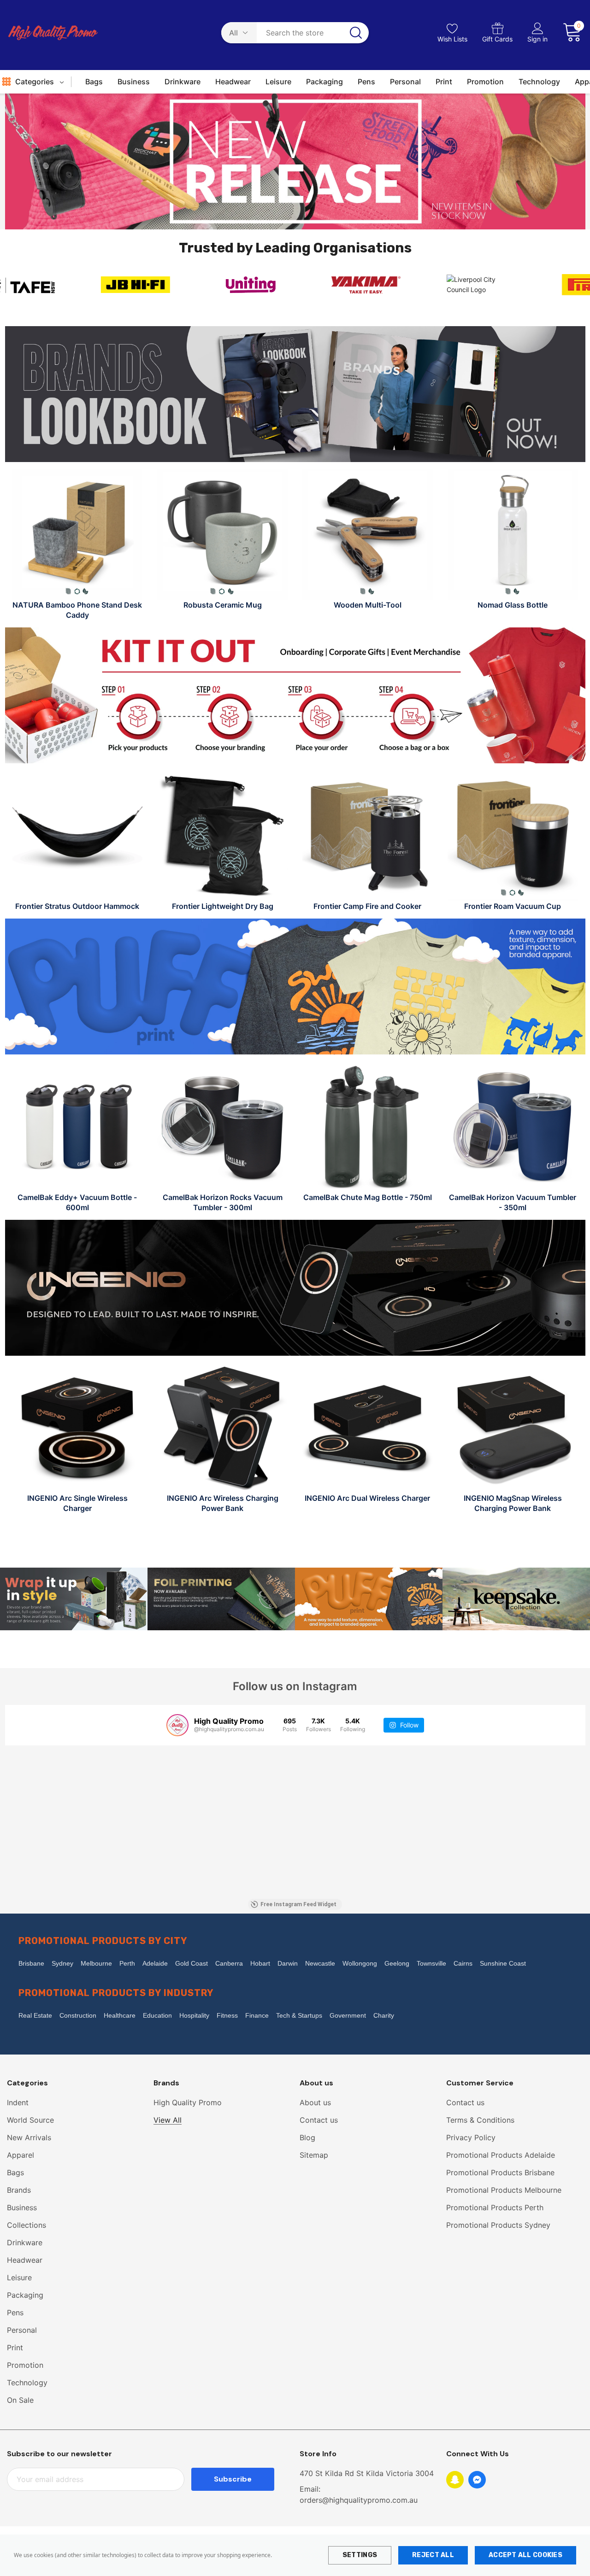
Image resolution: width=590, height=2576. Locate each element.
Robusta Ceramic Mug (223, 605)
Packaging (25, 2295)
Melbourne (96, 1963)
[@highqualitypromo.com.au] (177, 1725)
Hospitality (194, 2015)
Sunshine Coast (503, 1963)
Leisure (19, 2277)
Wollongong (360, 1963)
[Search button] (356, 33)
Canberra (229, 1963)
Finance (257, 2015)
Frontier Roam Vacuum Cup (513, 906)
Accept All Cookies (525, 2555)
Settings (360, 2555)
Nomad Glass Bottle (513, 605)
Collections (27, 2225)
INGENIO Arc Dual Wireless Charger (367, 1498)
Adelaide (155, 1963)
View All (168, 2120)
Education (157, 2015)
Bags (15, 2172)
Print (15, 2348)
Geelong (397, 1963)
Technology (27, 2383)
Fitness (227, 2015)
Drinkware (25, 2242)
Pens (15, 2313)
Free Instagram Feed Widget (298, 1904)
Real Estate (35, 2015)
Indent (18, 2102)
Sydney (62, 1963)
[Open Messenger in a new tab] (477, 2480)
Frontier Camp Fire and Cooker (367, 906)
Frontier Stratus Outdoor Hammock (77, 906)
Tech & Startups (299, 2015)
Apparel (21, 2155)
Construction (78, 2015)
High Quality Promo (188, 2102)
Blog (307, 2137)
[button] (295, 161)
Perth (127, 1963)
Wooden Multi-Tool (368, 605)
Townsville (431, 1963)
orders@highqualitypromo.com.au (359, 2500)
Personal (22, 2330)
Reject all (433, 2555)
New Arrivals (29, 2137)
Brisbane (31, 1963)
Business (22, 2207)
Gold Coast (192, 1963)
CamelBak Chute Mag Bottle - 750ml (368, 1197)
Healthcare (120, 2015)
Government (348, 2015)
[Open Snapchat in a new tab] (455, 2480)
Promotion (25, 2365)
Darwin (288, 1963)
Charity (384, 2015)
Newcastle (320, 1963)
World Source (30, 2120)
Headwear (25, 2260)
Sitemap (314, 2155)
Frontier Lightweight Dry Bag (223, 906)
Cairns (463, 1963)
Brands (19, 2190)
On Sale (20, 2400)
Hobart (260, 1963)
